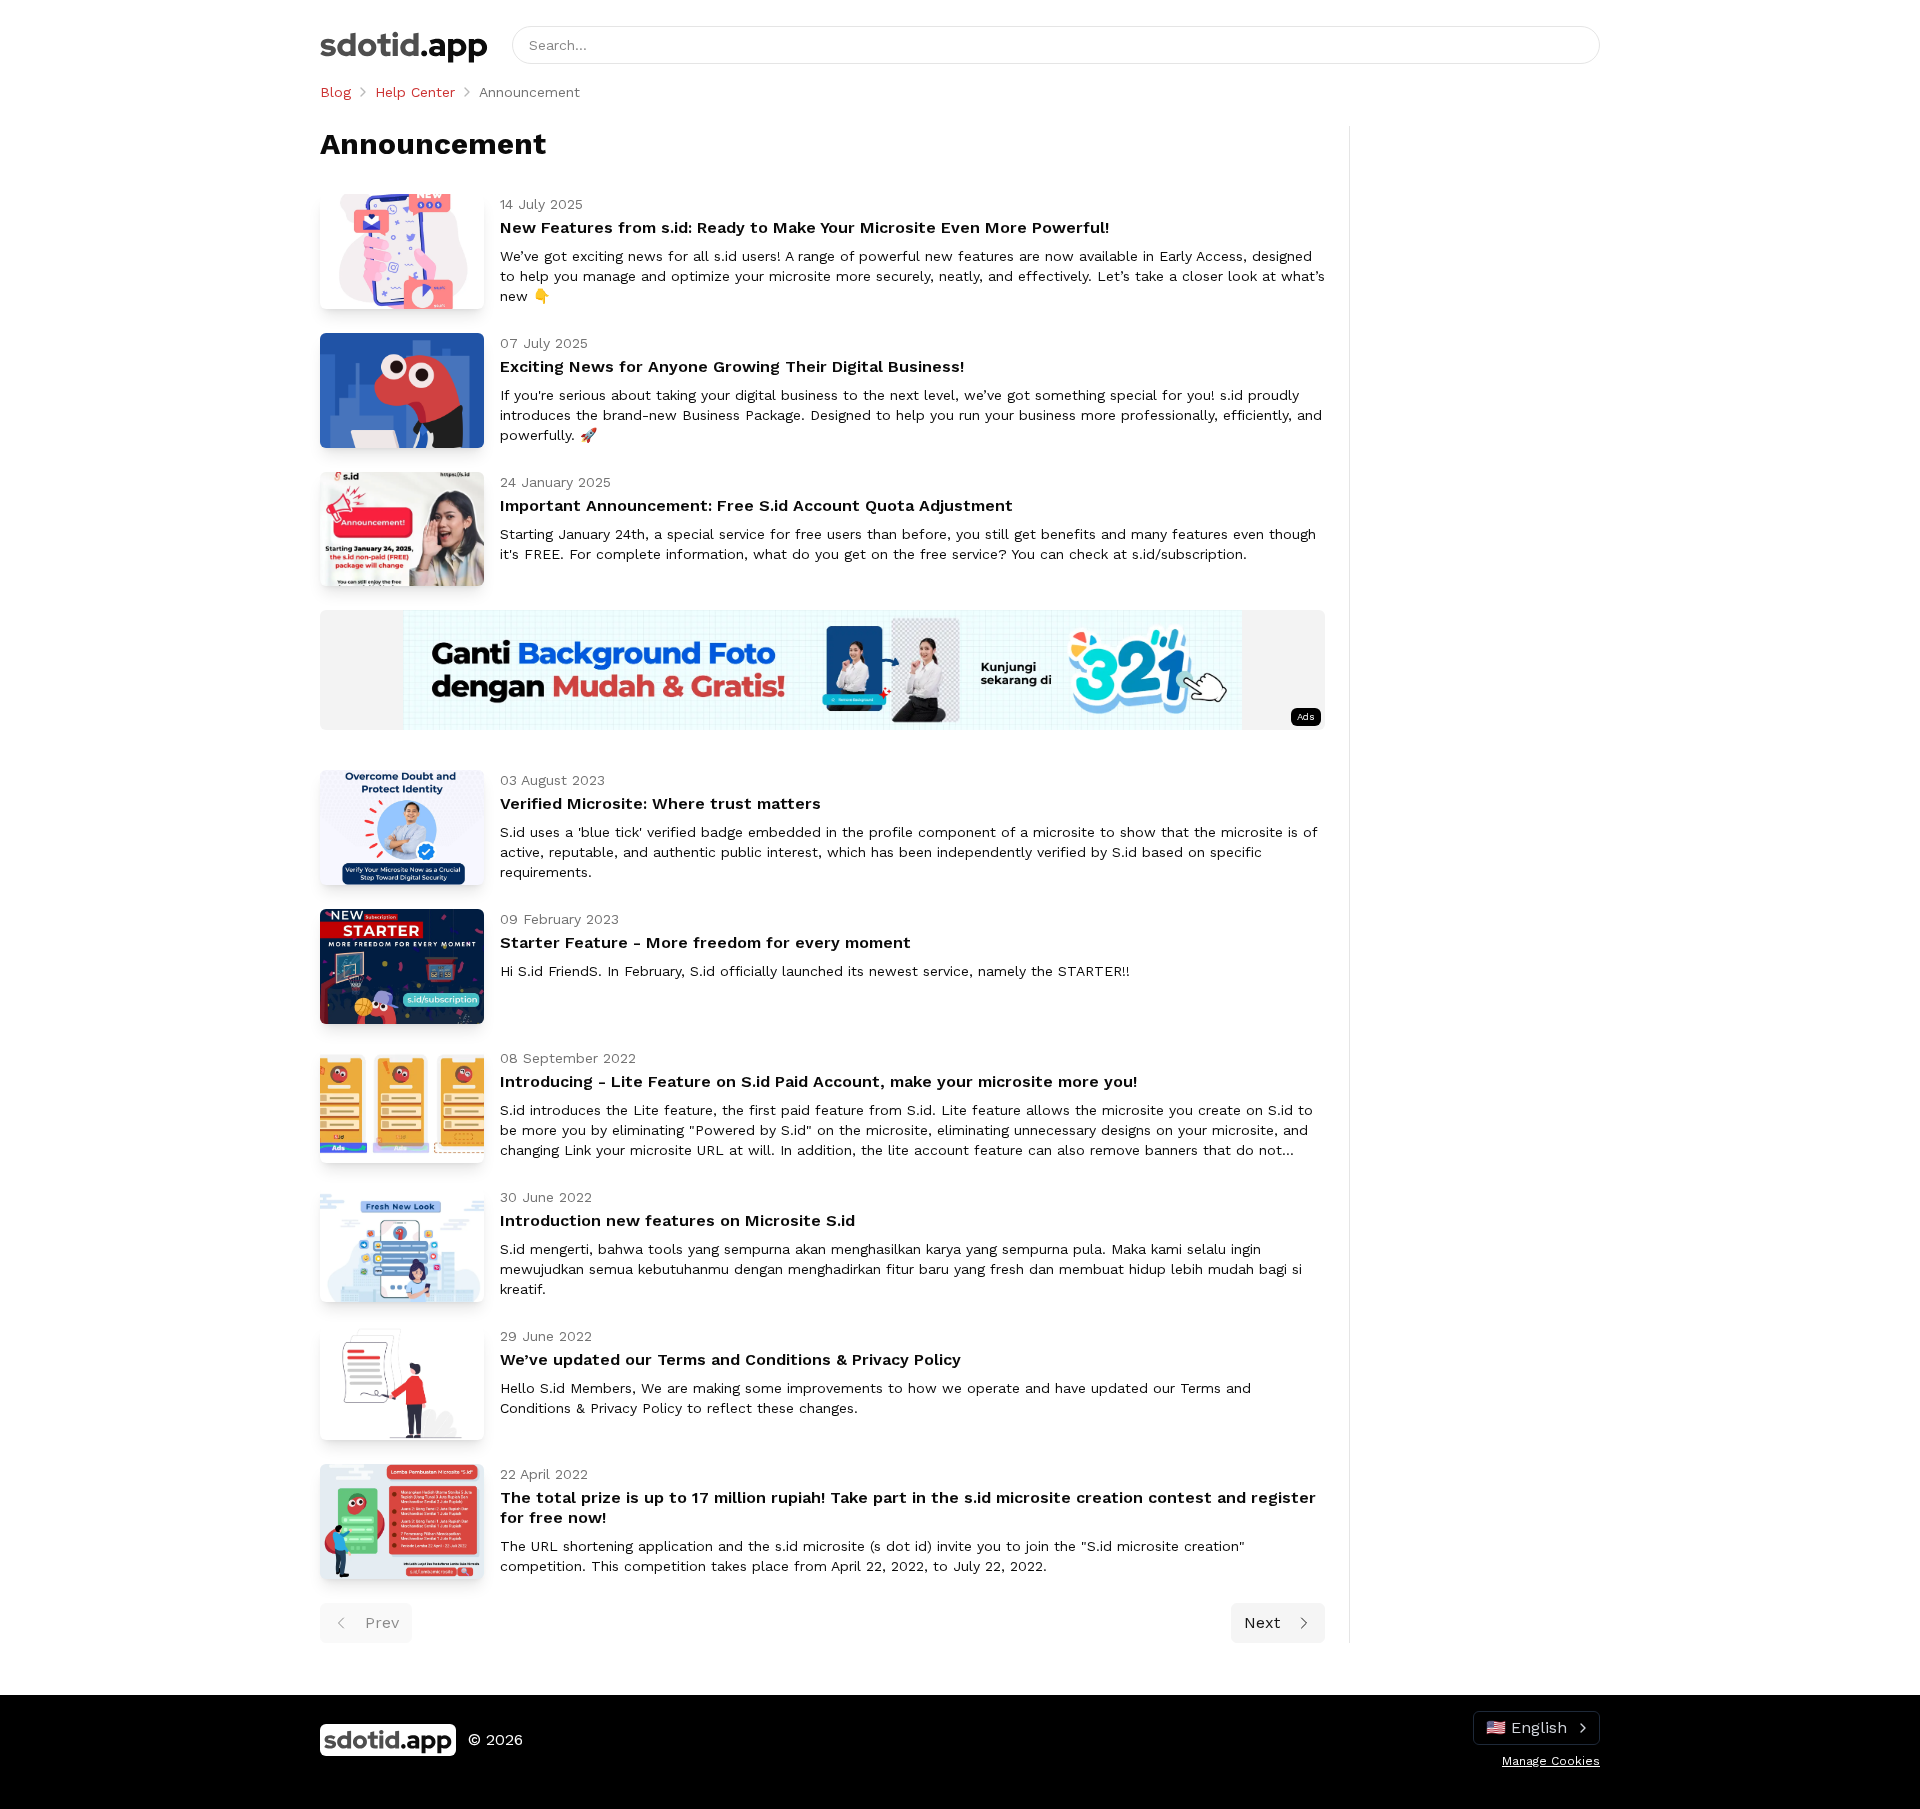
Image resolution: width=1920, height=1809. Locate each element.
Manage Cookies (1551, 1761)
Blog (335, 92)
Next (1262, 1622)
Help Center (415, 92)
